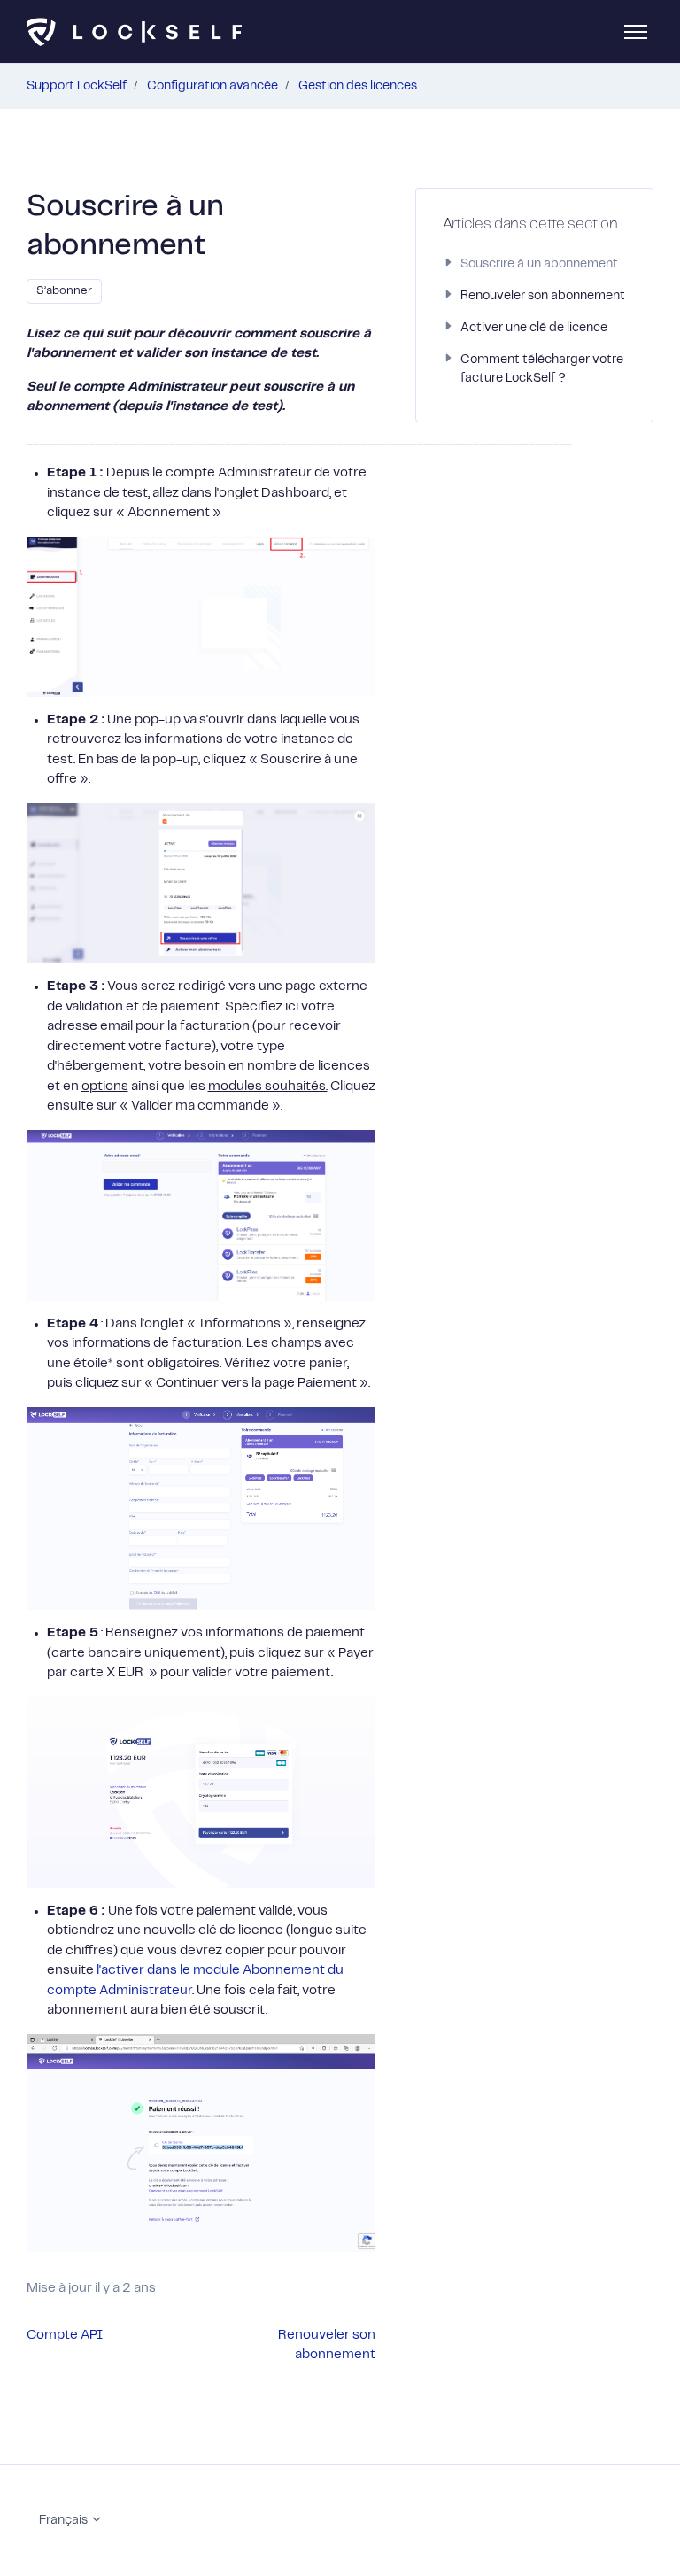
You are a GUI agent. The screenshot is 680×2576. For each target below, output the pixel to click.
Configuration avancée (212, 86)
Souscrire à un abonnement (539, 264)
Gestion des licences (358, 86)
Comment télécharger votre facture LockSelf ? (542, 369)
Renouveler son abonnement (543, 296)
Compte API (65, 2335)
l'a (102, 1970)
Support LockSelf (77, 86)
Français (65, 2520)
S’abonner (64, 291)
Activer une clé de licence (534, 328)
